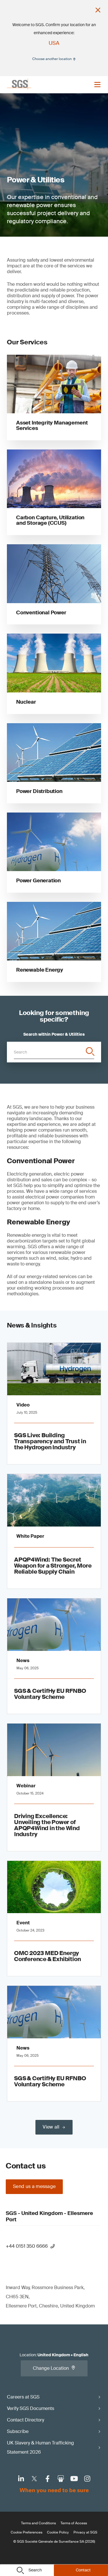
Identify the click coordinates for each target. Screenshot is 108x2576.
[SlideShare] (61, 2479)
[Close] (98, 10)
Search (35, 2570)
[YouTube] (74, 2479)
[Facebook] (48, 2479)
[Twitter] (34, 2479)
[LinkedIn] (21, 2479)
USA (54, 43)
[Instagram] (87, 2479)
